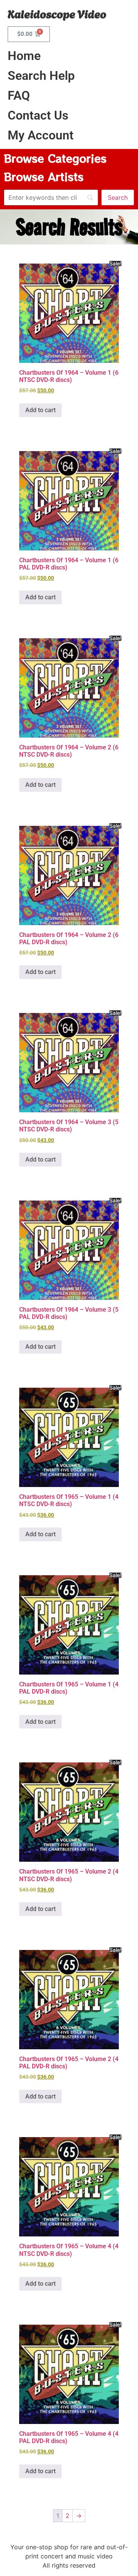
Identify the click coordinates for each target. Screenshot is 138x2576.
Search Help (41, 76)
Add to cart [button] (40, 410)
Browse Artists (44, 176)
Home (24, 56)
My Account (41, 135)
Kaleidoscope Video (57, 13)
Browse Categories (55, 158)
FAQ (19, 95)
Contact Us (38, 115)
